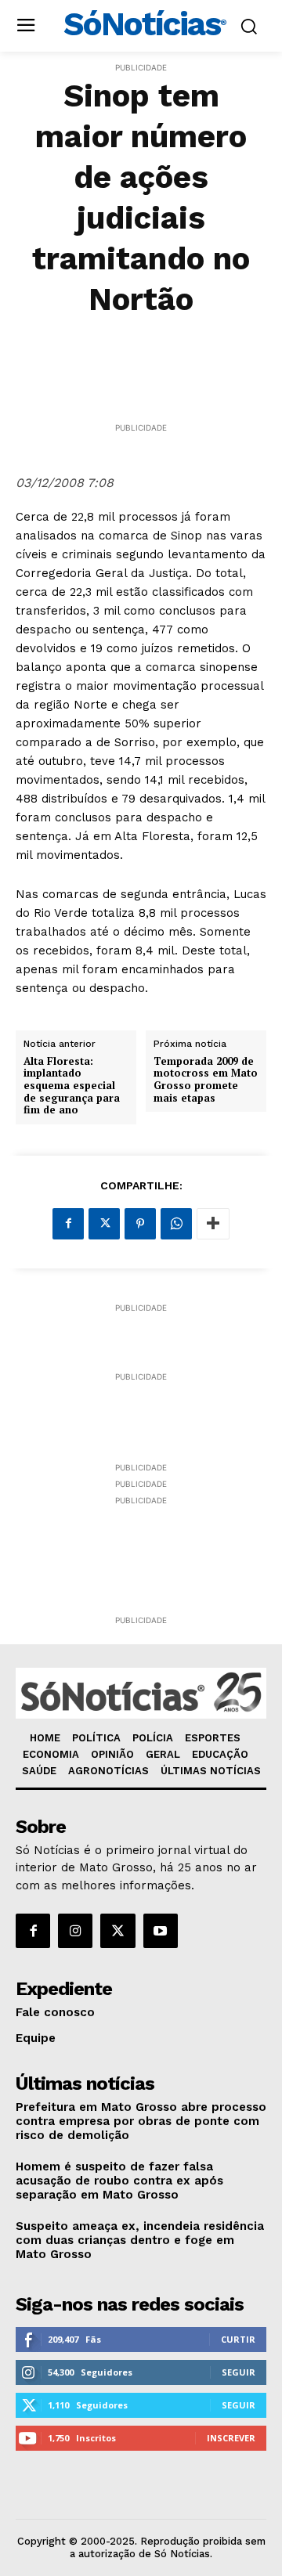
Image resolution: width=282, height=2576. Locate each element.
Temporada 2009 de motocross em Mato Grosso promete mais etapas (206, 1080)
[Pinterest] (140, 1224)
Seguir (239, 2372)
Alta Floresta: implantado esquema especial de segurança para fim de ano (72, 1086)
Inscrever (231, 2438)
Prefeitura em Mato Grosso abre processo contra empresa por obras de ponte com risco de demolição (141, 2121)
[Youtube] (161, 1931)
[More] (213, 1224)
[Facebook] (68, 1224)
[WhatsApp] (176, 1224)
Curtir (238, 2339)
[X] (104, 1224)
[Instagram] (75, 1931)
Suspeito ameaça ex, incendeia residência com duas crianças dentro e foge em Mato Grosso (140, 2240)
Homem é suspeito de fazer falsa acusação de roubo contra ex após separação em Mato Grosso (119, 2181)
